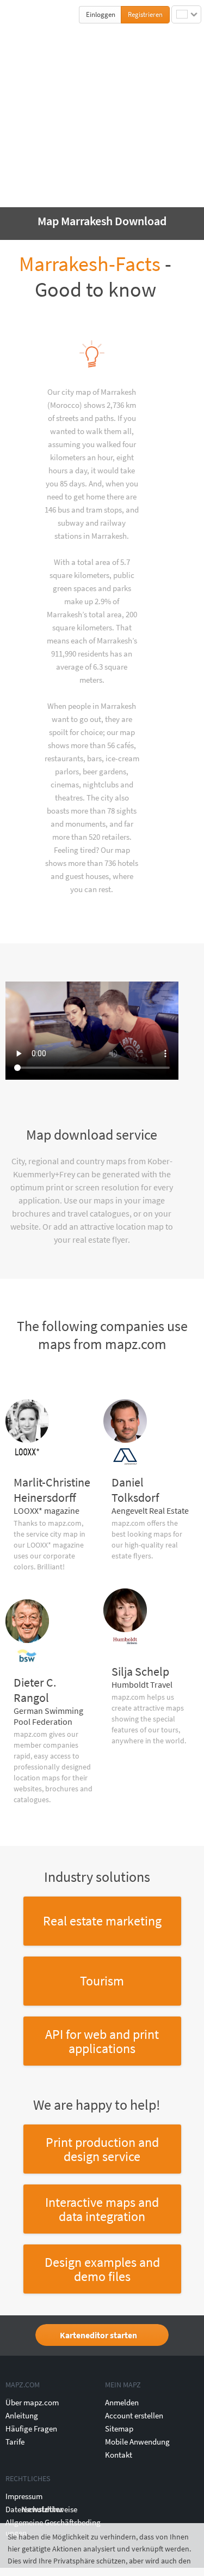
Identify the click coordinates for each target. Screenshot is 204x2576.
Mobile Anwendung (137, 2442)
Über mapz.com (32, 2402)
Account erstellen (134, 2415)
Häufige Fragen (31, 2428)
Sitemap (119, 2428)
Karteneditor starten (98, 2335)
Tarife (15, 2442)
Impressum (24, 2496)
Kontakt (119, 2455)
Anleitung (22, 2415)
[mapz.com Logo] (28, 14)
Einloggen (101, 14)
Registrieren (145, 14)
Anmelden (122, 2402)
